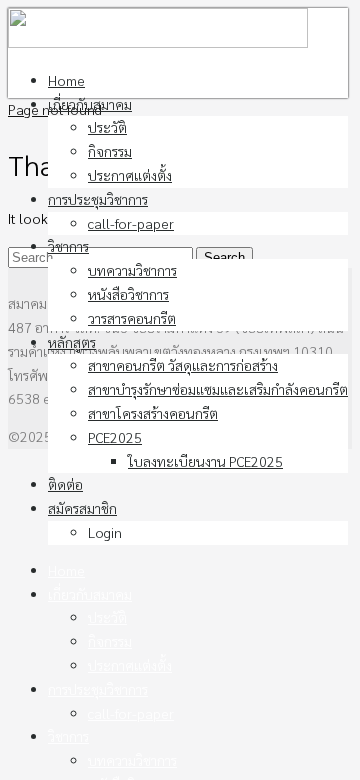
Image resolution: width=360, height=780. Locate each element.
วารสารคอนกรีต (132, 318)
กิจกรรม (110, 151)
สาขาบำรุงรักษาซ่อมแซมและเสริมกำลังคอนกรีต (218, 389)
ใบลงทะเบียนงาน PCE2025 (205, 461)
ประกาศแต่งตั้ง (130, 175)
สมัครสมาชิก (82, 508)
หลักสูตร (72, 342)
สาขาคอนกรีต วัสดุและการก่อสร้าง (183, 365)
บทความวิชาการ (132, 270)
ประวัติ (107, 127)
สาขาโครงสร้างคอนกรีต (153, 413)
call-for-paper (131, 223)
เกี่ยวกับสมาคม (90, 104)
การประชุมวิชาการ (98, 199)
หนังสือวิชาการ (128, 294)
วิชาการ (68, 246)
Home (66, 80)
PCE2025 (115, 437)
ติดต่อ (65, 484)
